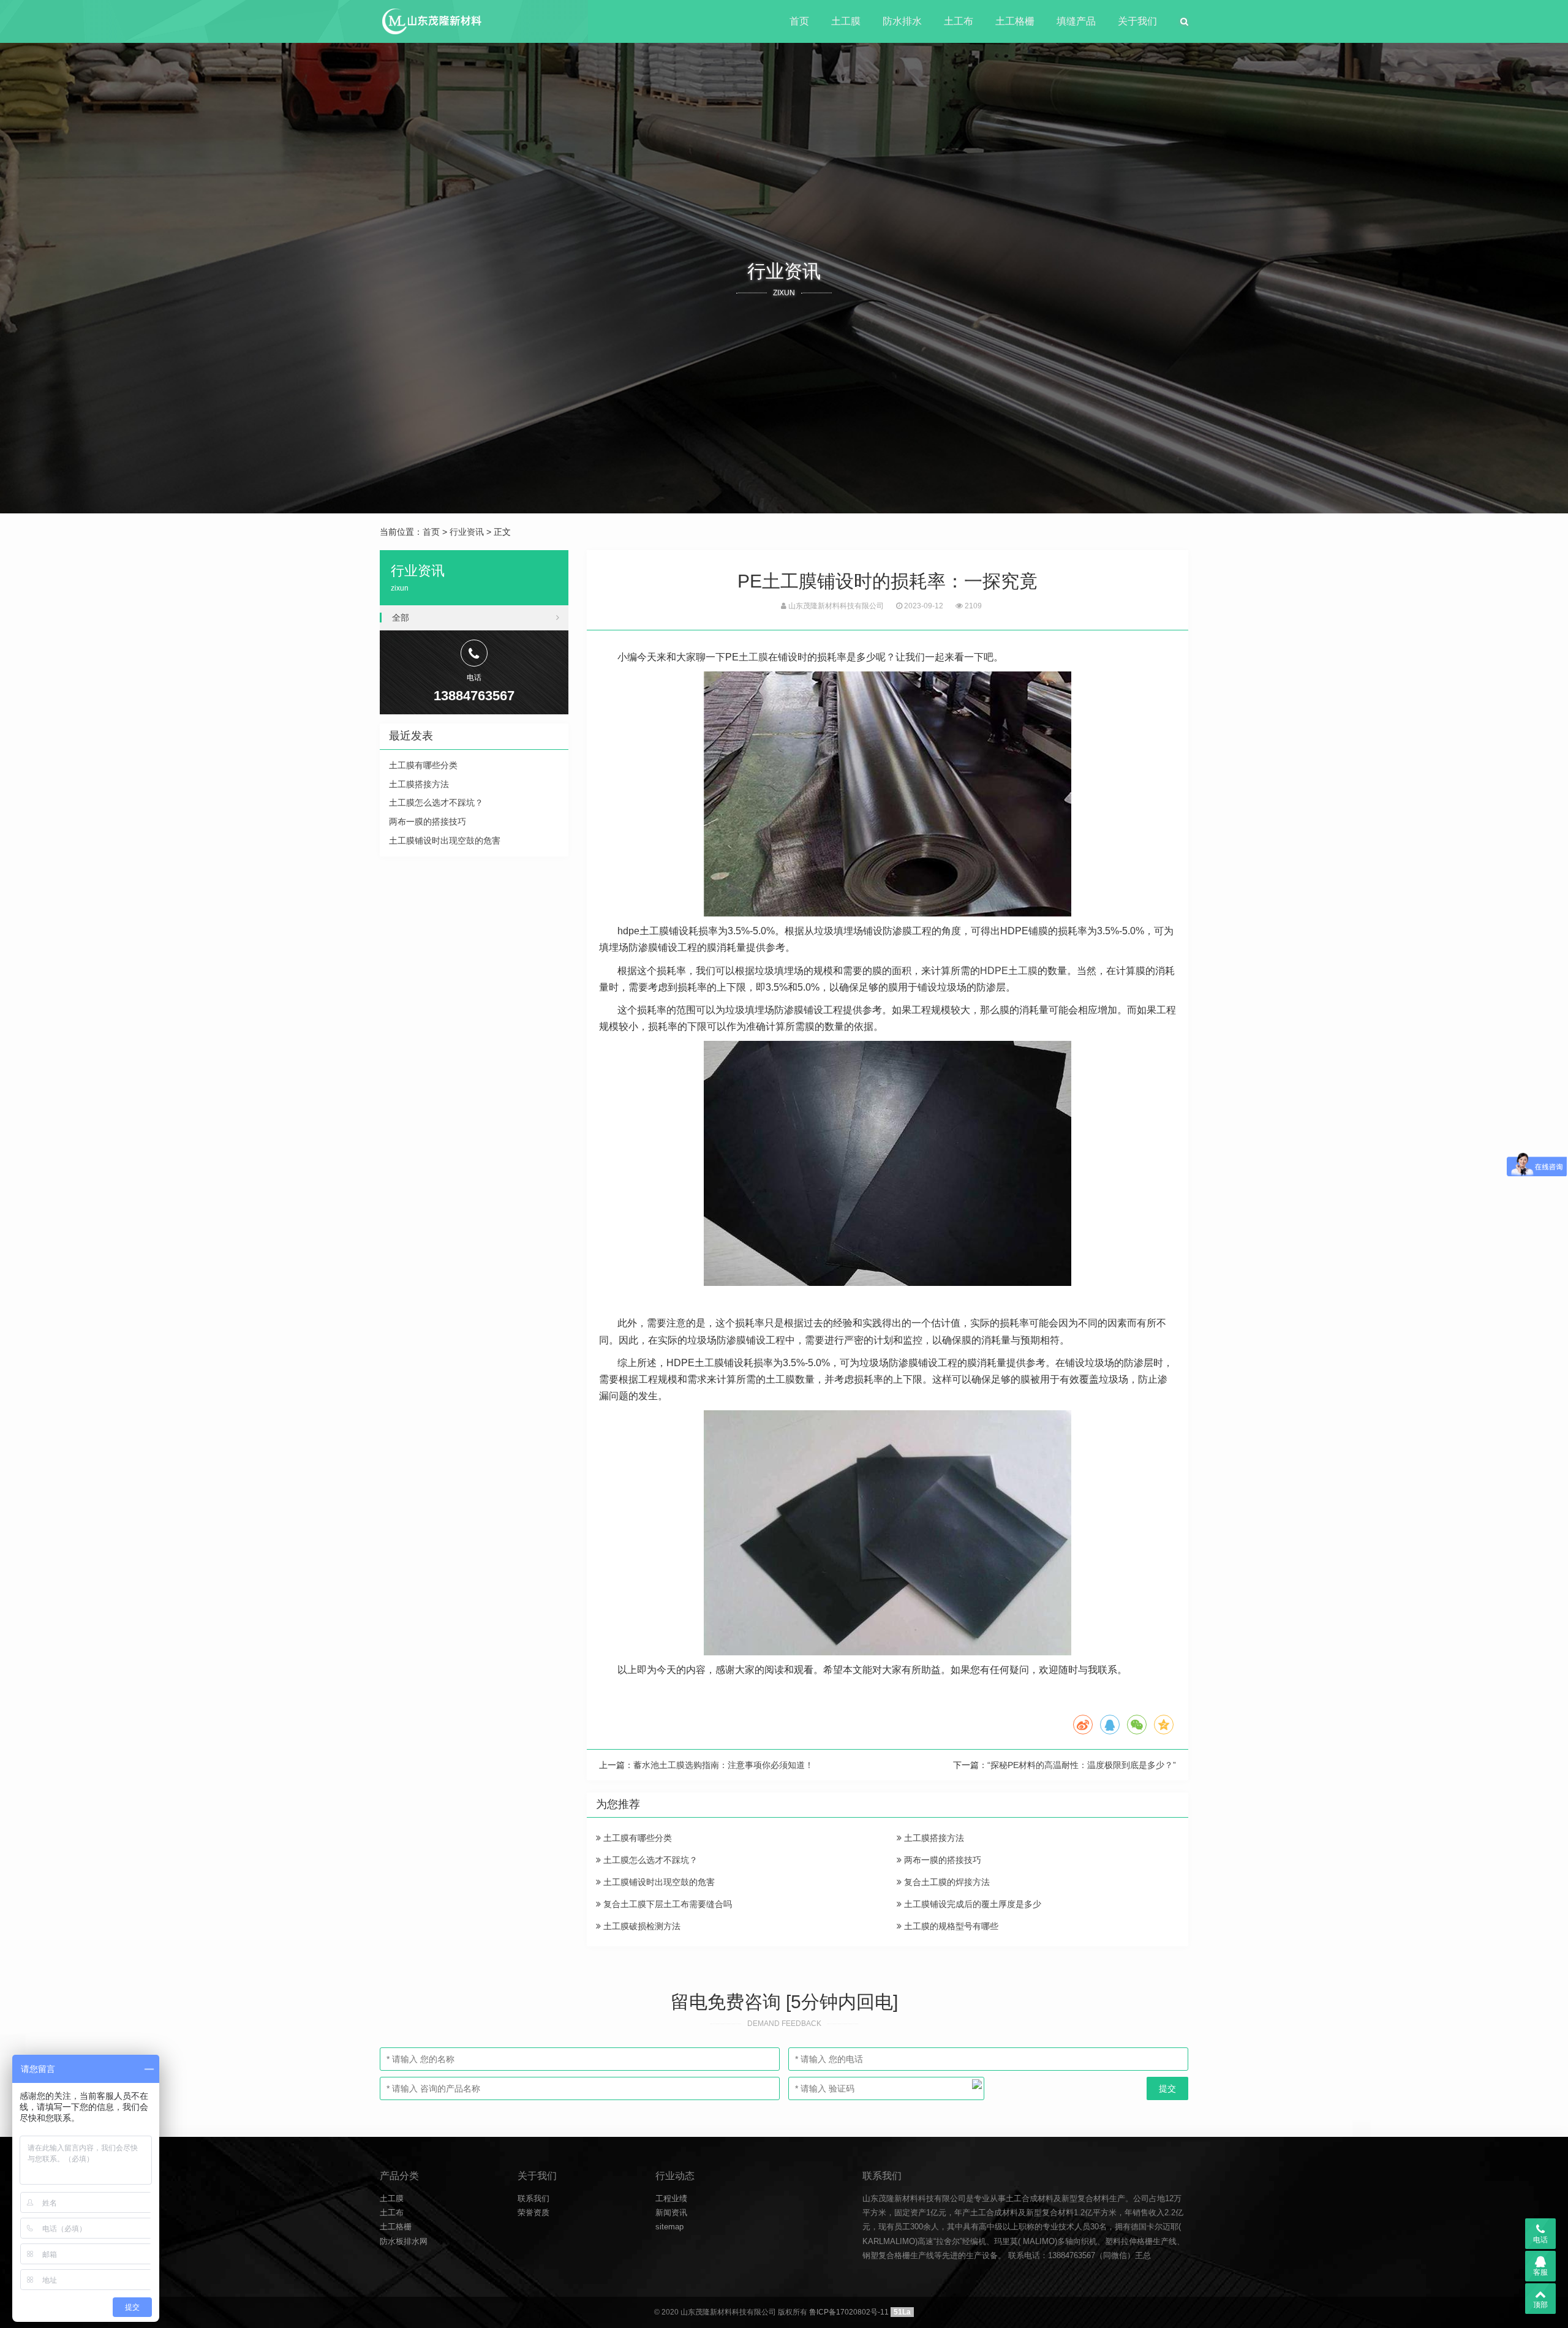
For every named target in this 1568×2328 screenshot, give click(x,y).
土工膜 (846, 21)
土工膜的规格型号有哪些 (950, 1926)
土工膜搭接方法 (933, 1838)
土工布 (959, 21)
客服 (1540, 2272)
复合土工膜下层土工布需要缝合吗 (666, 1904)
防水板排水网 (404, 2241)
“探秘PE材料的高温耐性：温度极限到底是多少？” (1082, 1765)
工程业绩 (671, 2198)
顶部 (1540, 2305)
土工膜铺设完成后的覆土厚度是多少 (971, 1904)
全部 (401, 618)
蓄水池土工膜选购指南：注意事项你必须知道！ (723, 1765)
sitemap (669, 2227)
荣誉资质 (533, 2213)
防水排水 (902, 21)
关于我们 (1137, 21)
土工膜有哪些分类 (636, 1838)
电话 (1540, 2240)
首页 (799, 21)
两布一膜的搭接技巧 (941, 1860)
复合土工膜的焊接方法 (946, 1882)
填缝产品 (1076, 21)
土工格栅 (1015, 21)
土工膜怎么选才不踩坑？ (649, 1860)
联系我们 (533, 2198)
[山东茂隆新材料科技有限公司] (431, 21)
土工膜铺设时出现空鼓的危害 (658, 1882)
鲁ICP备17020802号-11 (849, 2312)
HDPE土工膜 (1009, 971)
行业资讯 (467, 532)
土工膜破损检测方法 (641, 1926)
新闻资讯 (671, 2213)
